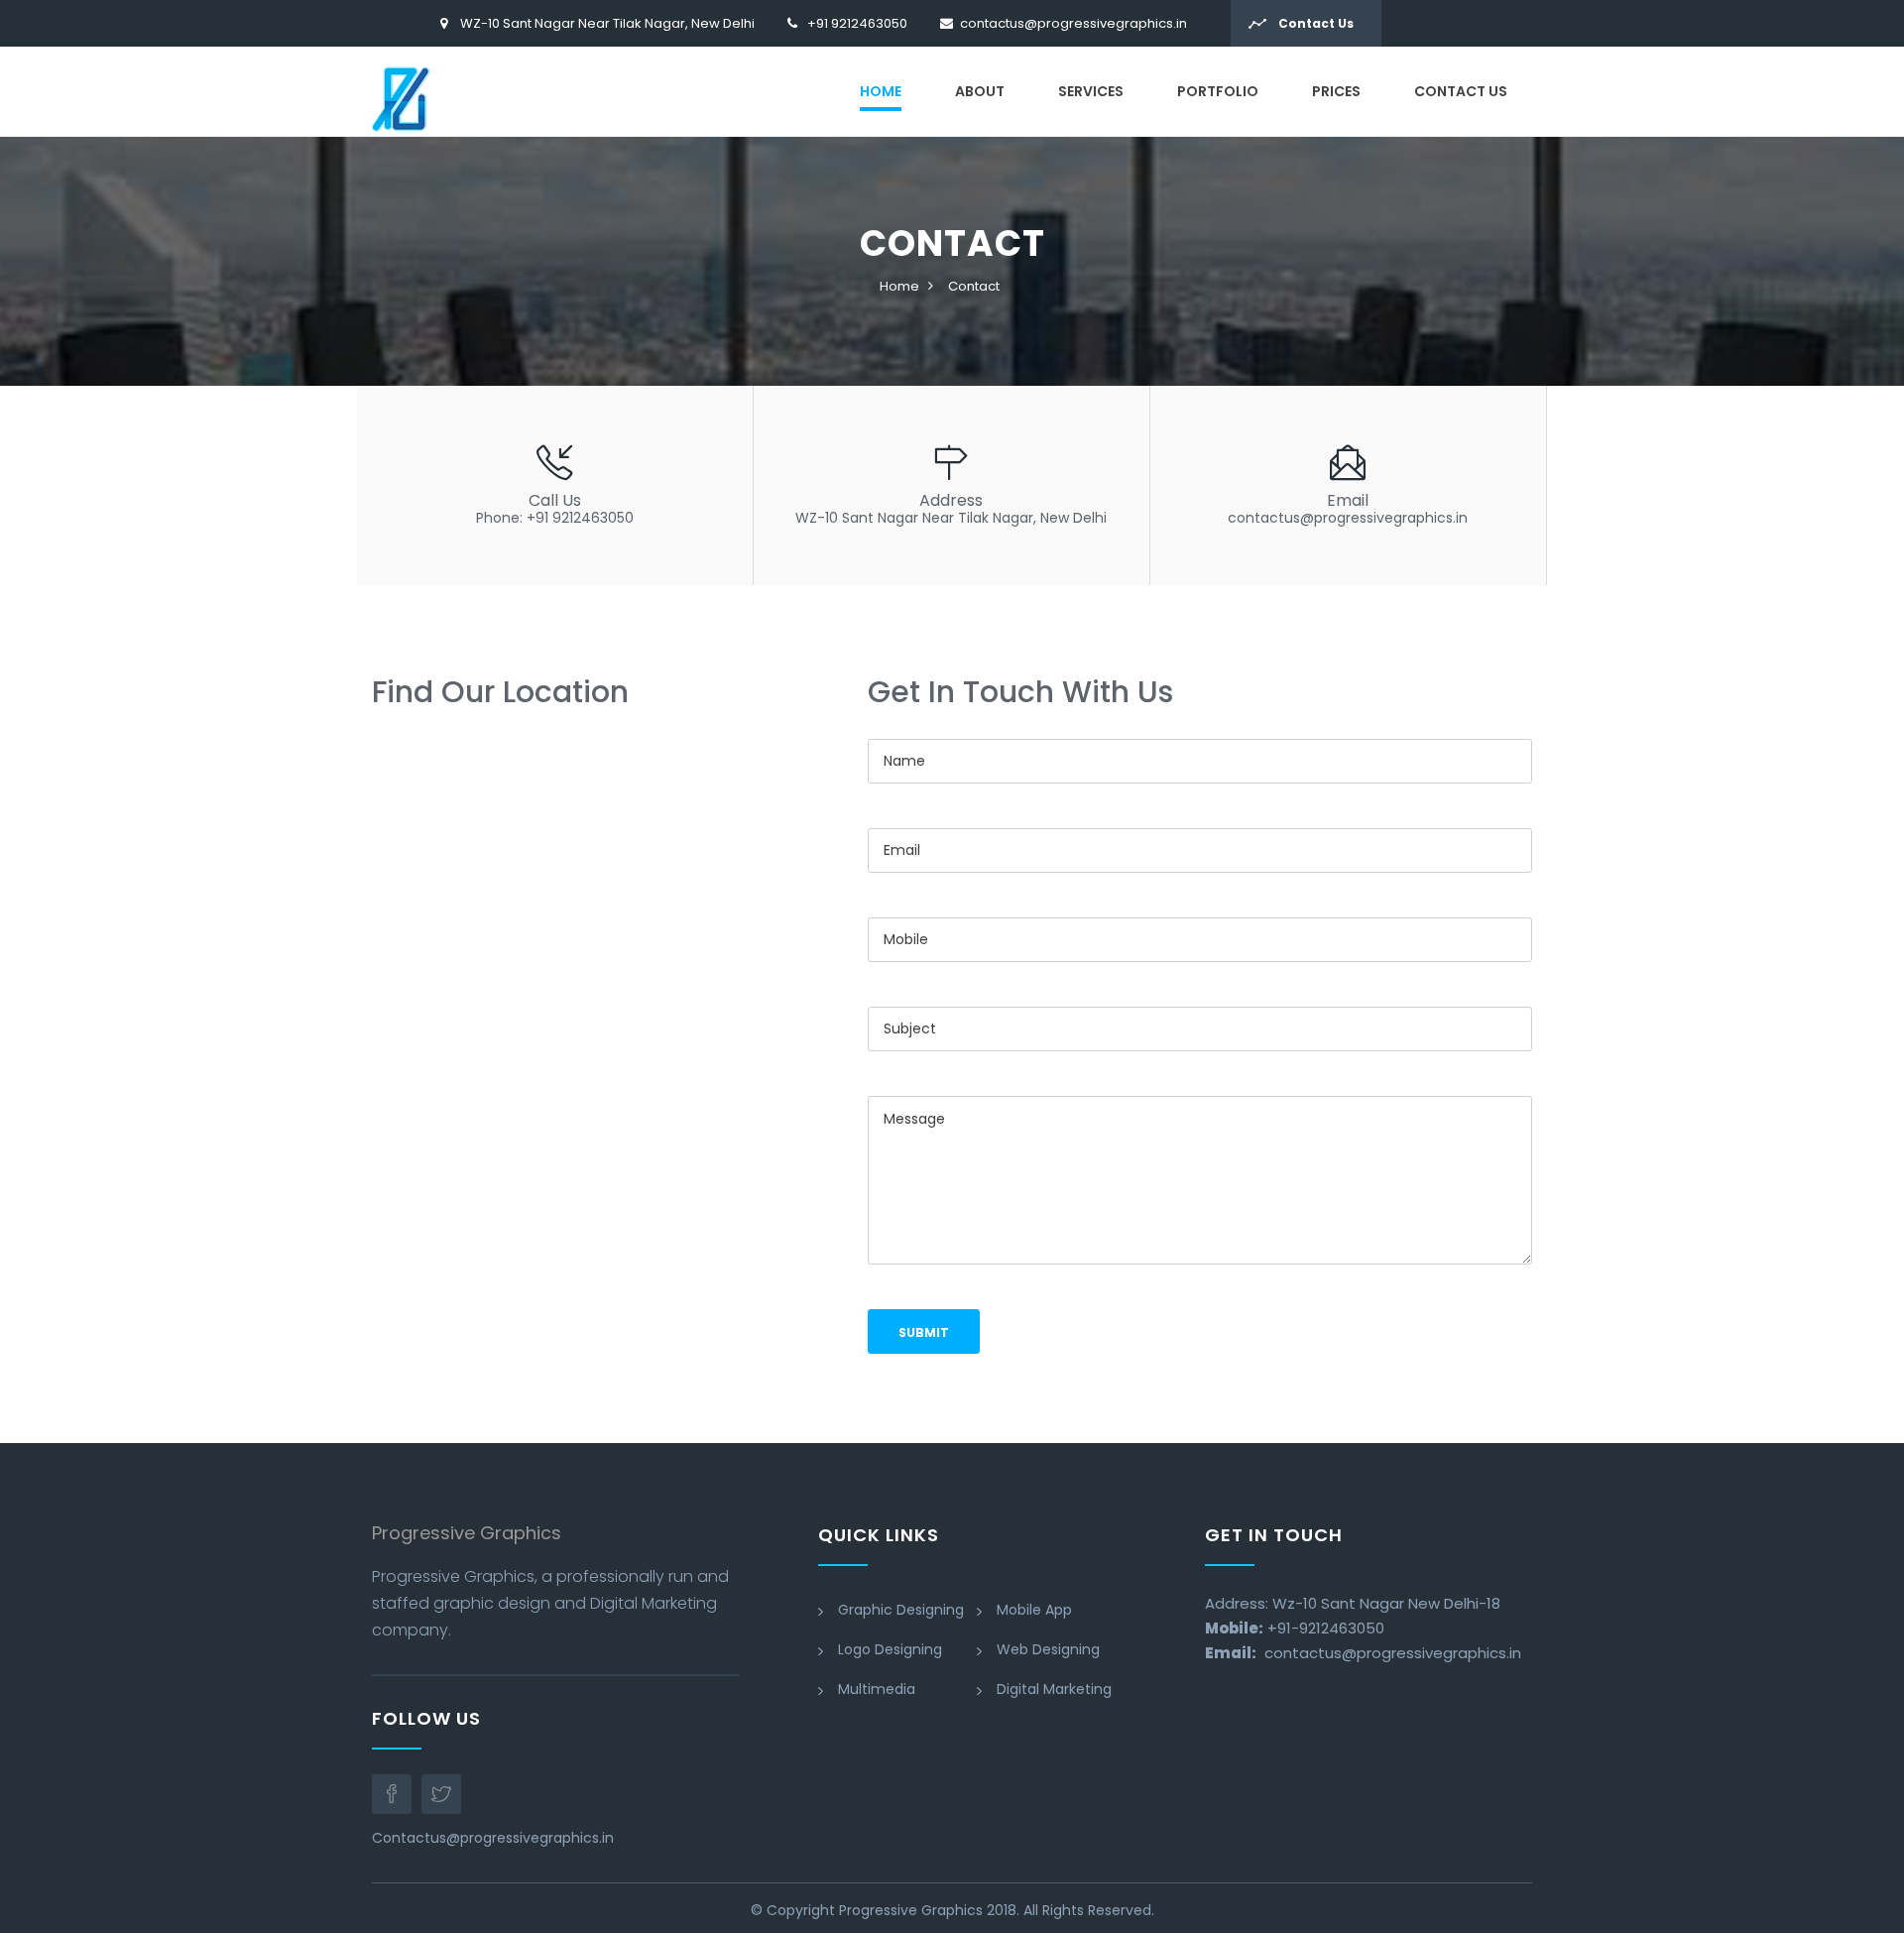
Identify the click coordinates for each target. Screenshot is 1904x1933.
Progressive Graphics (911, 1910)
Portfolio (1218, 91)
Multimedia (877, 1689)
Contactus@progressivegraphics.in (493, 1838)
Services (1091, 91)
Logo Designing (890, 1649)
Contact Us (1314, 23)
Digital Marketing (1054, 1689)
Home (881, 91)
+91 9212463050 (857, 23)
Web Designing (1048, 1649)
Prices (1336, 91)
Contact (974, 286)
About (980, 91)
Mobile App (1034, 1610)
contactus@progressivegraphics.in (1073, 23)
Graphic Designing (901, 1610)
